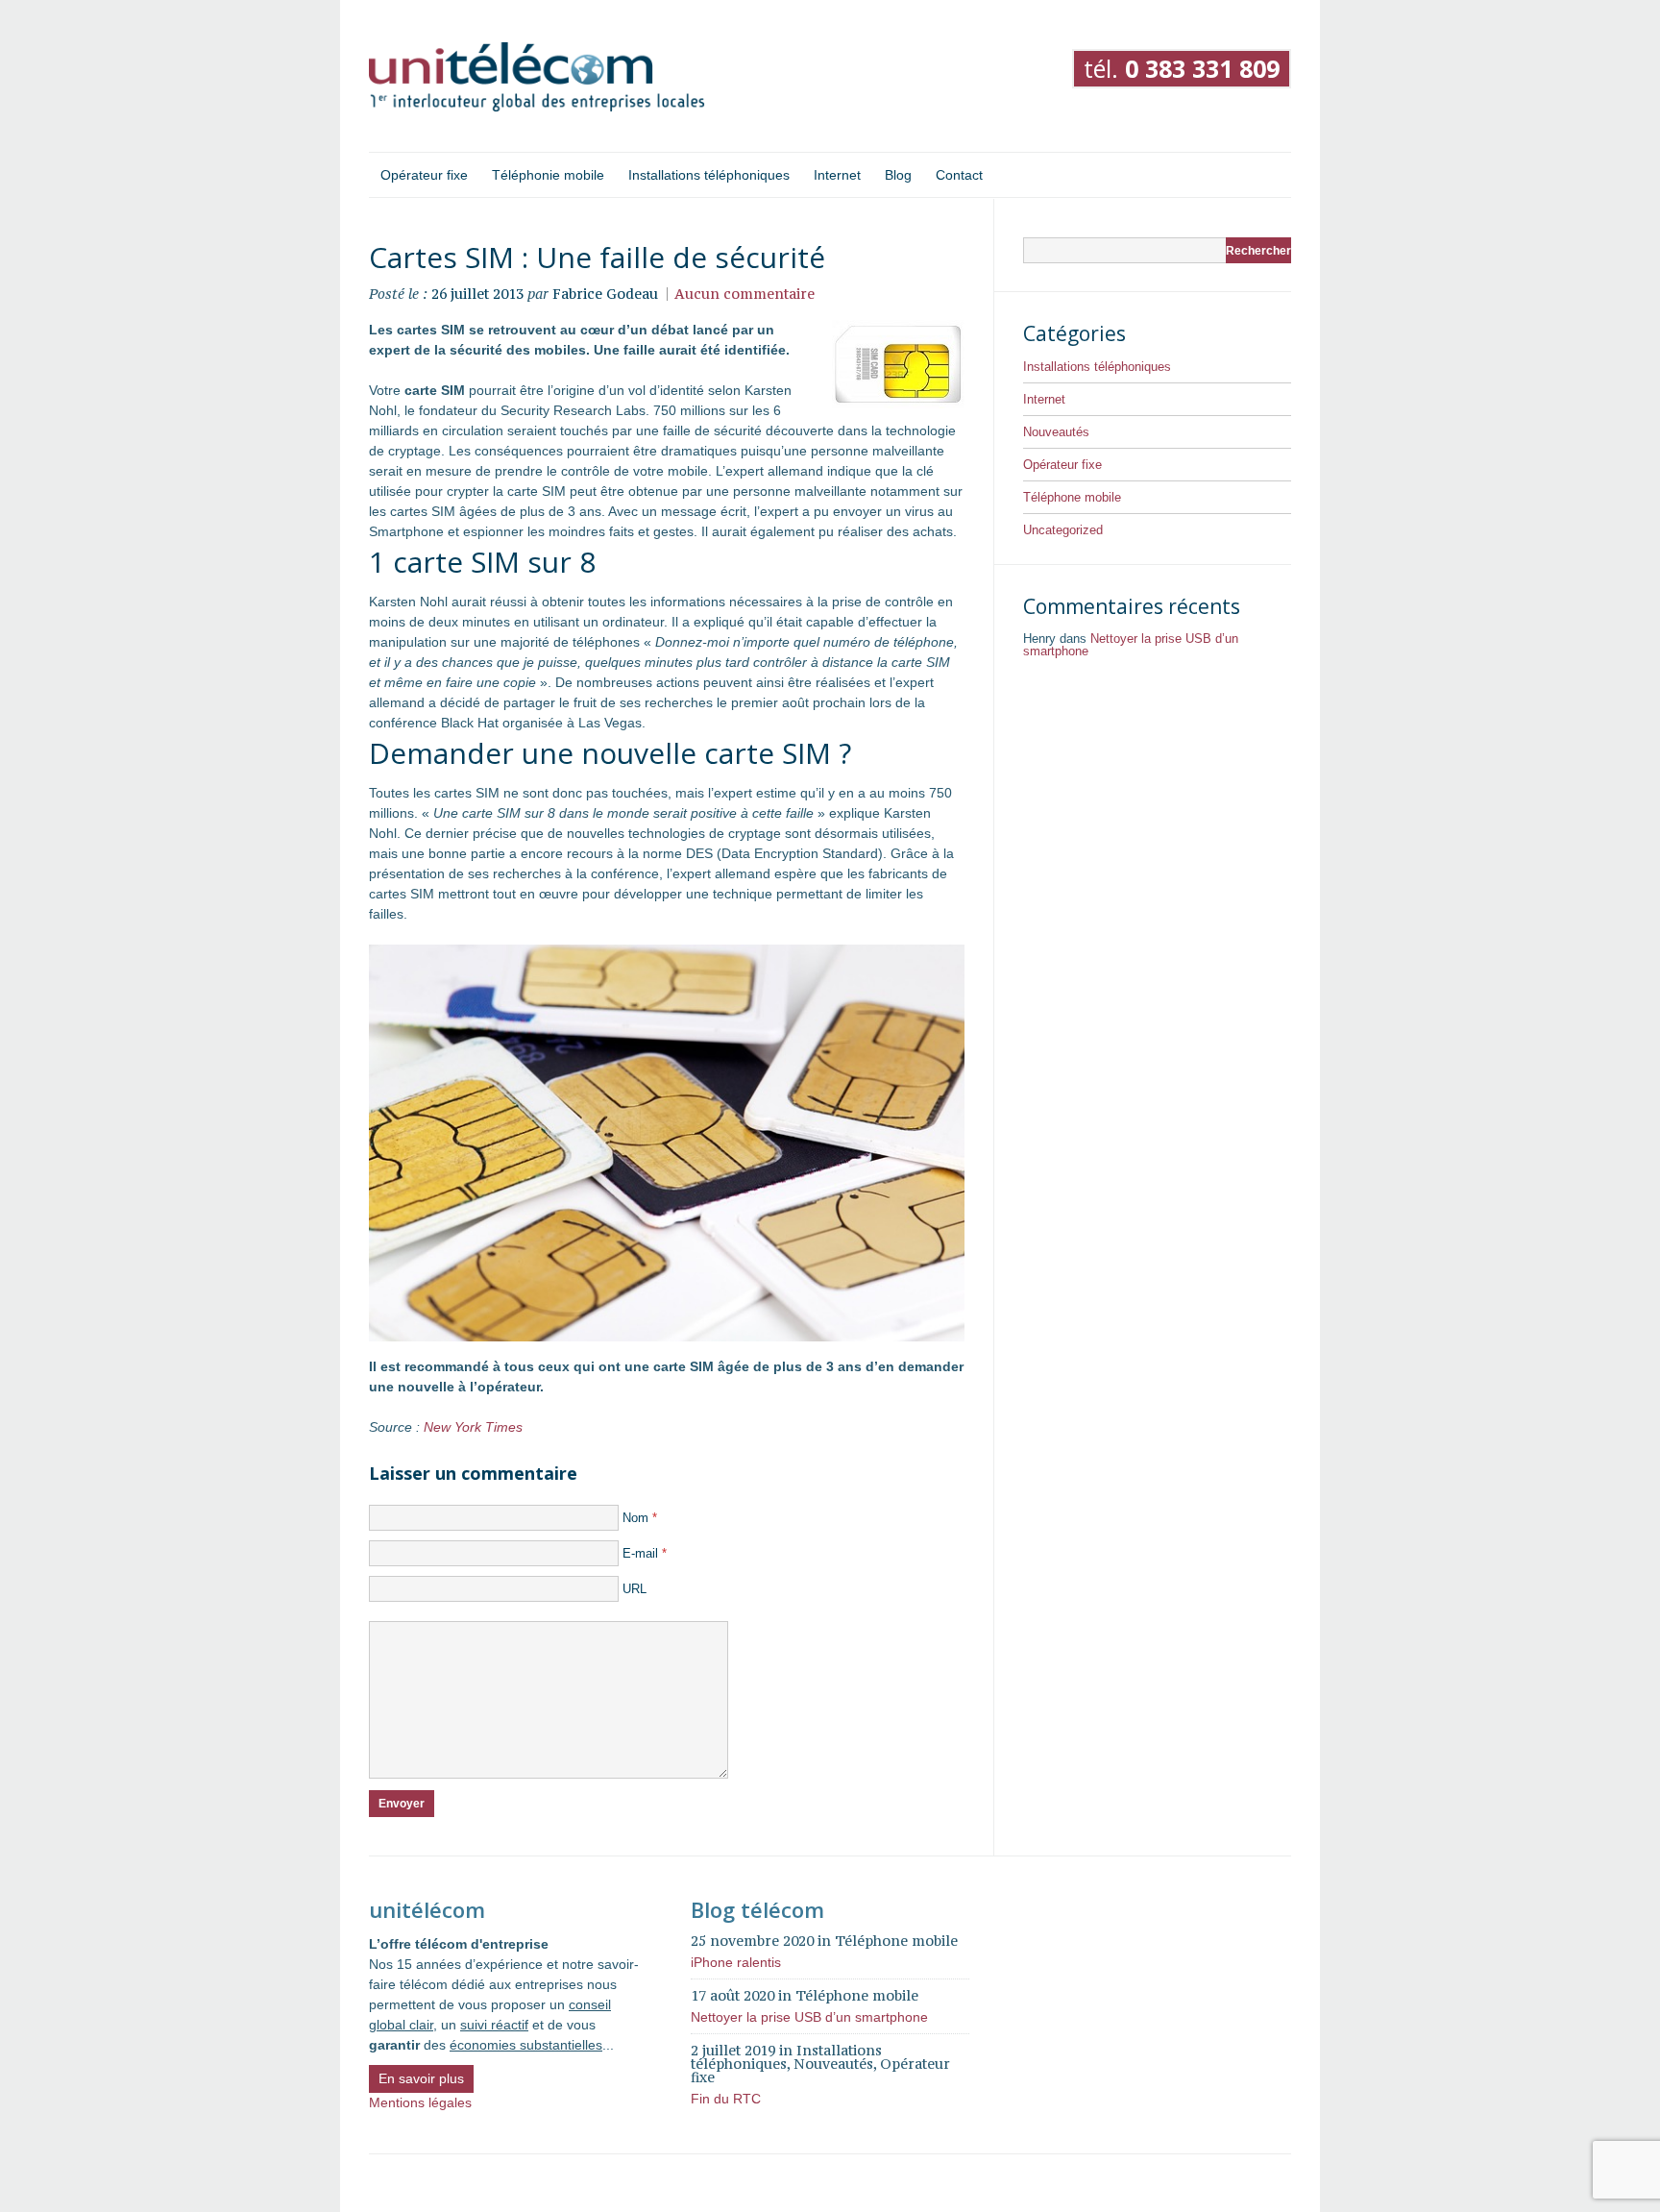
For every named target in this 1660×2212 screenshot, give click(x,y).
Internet (1044, 399)
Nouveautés (1056, 432)
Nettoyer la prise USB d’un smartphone (1131, 645)
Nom (640, 1518)
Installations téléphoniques (1097, 367)
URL (635, 1589)
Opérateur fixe (1062, 465)
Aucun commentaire (745, 294)
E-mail (645, 1553)
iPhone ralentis (736, 1962)
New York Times (473, 1427)
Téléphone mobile (1072, 497)
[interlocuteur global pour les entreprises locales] (537, 78)
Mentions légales (420, 2102)
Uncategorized (1063, 530)
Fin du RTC (726, 2099)
